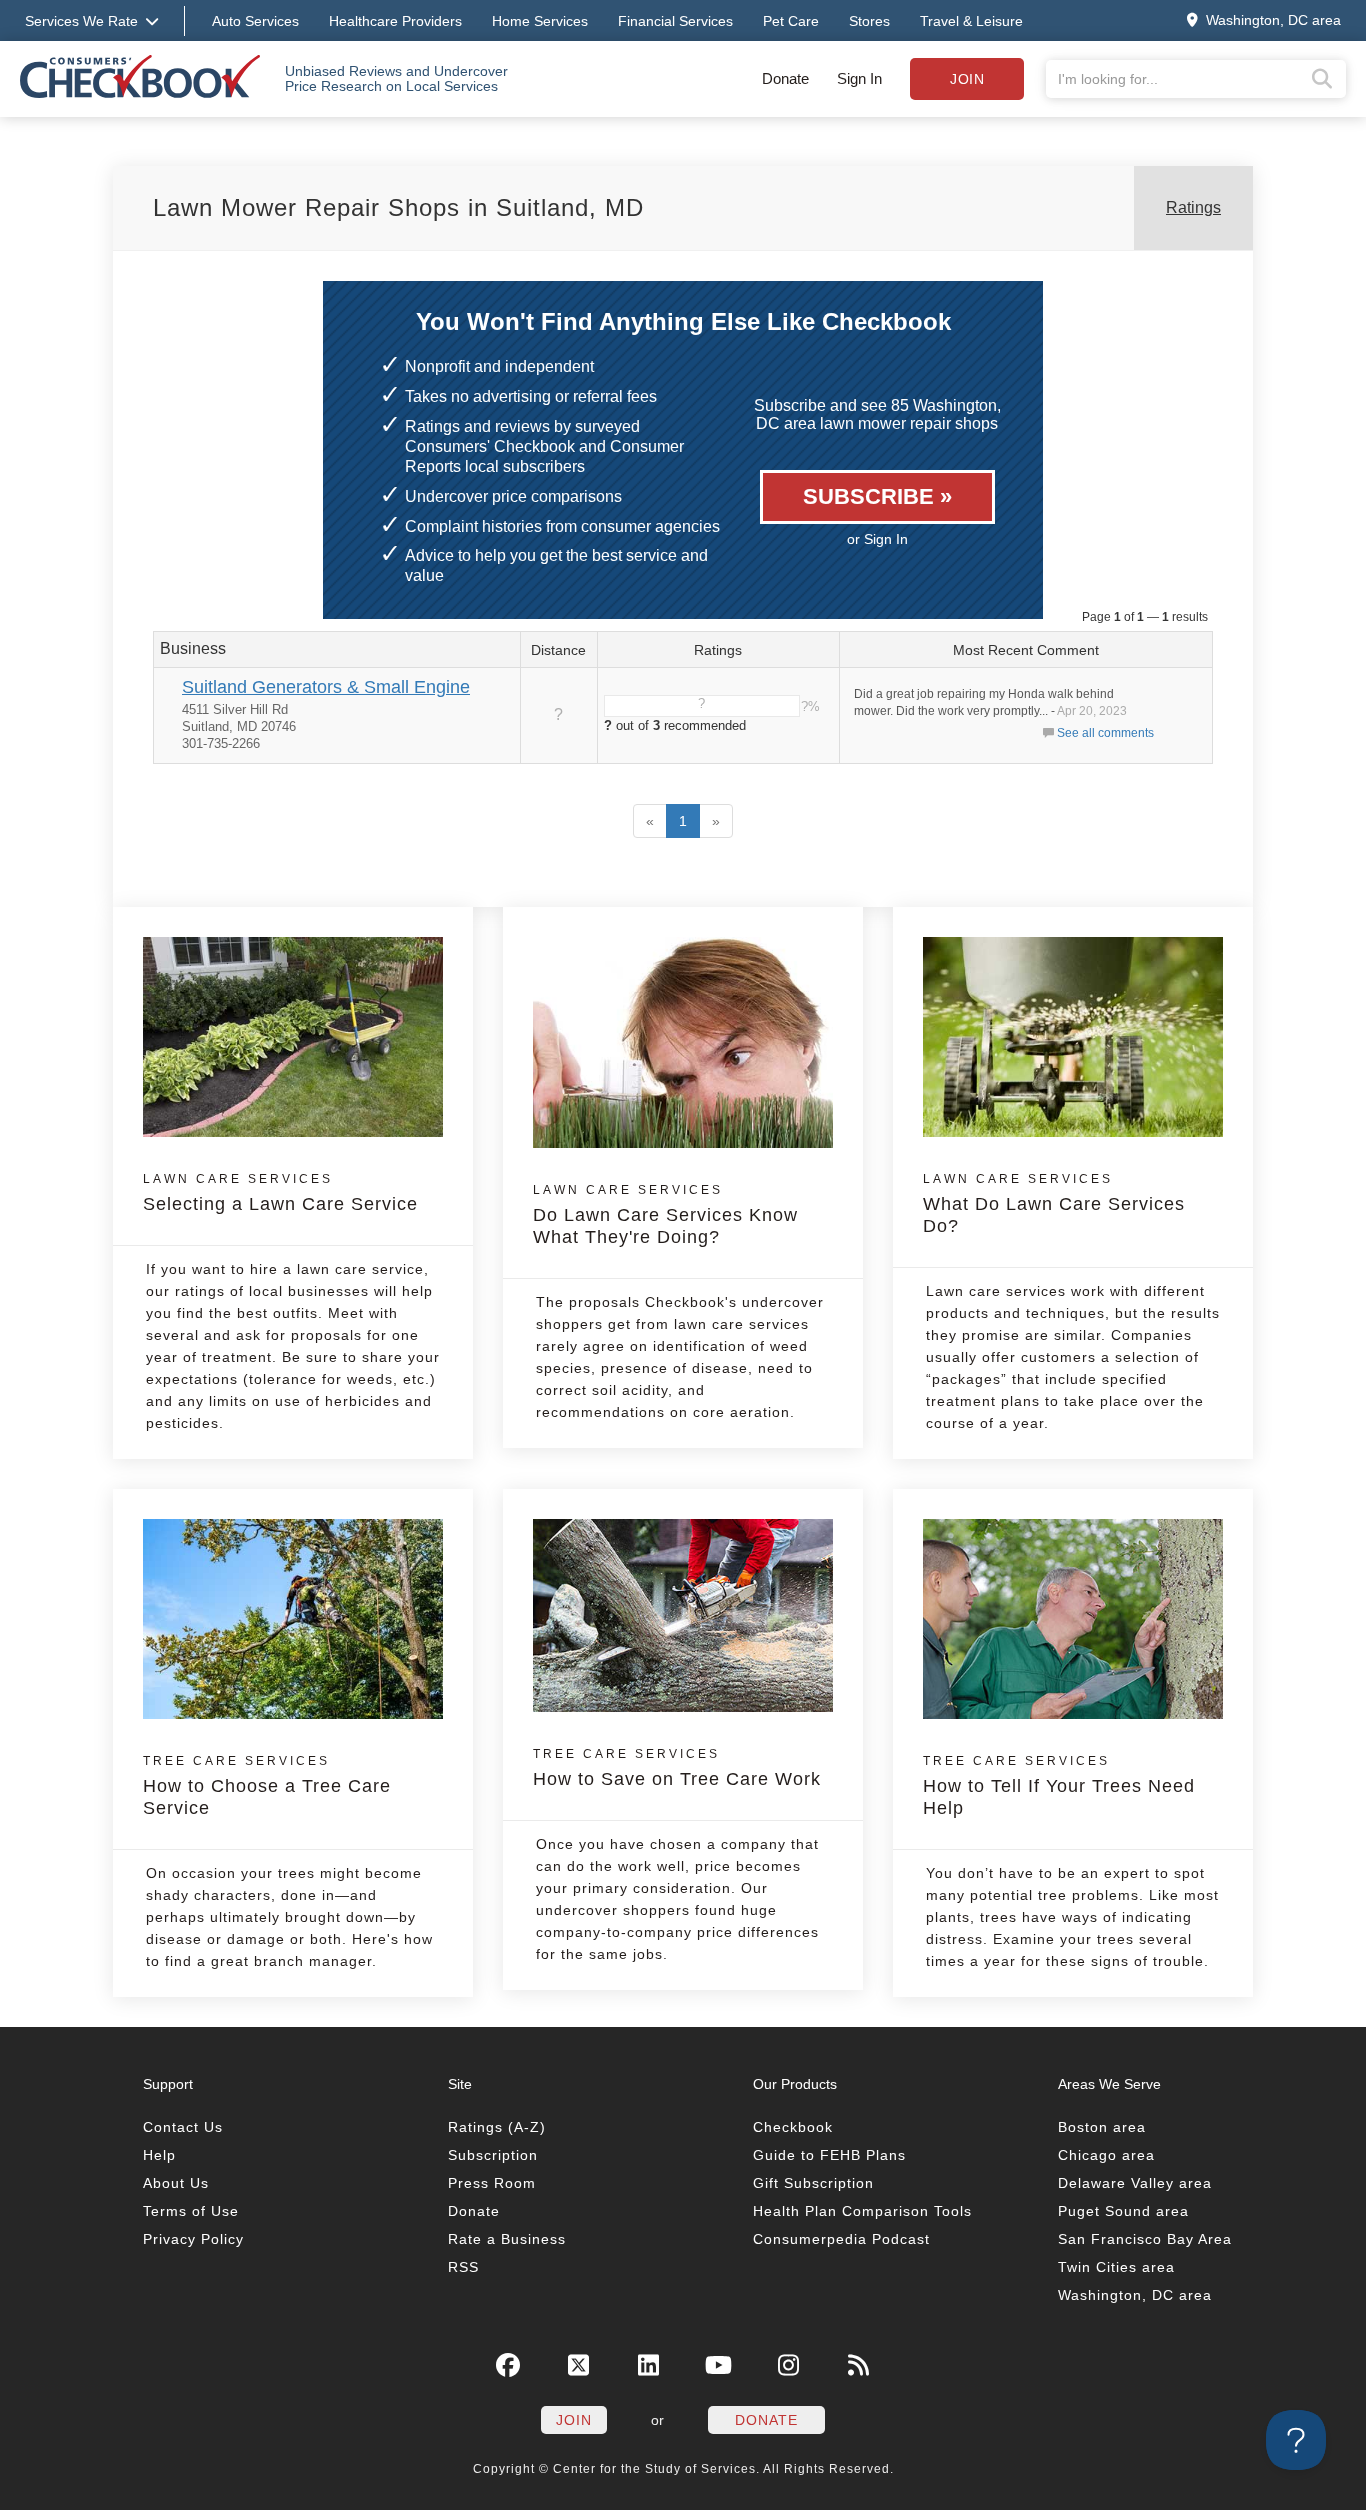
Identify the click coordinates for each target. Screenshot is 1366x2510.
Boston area (1102, 2127)
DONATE (766, 2420)
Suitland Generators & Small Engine (326, 687)
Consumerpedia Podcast (841, 2239)
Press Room (492, 2183)
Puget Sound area (1123, 2211)
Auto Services (255, 21)
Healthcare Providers (395, 21)
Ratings (1193, 207)
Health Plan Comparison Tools (862, 2211)
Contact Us (183, 2127)
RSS (463, 2267)
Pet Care (791, 21)
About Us (176, 2183)
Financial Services (675, 21)
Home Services (540, 21)
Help (159, 2155)
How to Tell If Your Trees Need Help (1059, 1786)
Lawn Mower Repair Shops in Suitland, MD (398, 207)
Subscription (493, 2155)
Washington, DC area (1135, 2295)
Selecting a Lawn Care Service (280, 1193)
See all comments (1105, 733)
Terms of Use (191, 2211)
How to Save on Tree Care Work (677, 1768)
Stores (869, 21)
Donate (785, 78)
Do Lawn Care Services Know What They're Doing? (665, 1215)
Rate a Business (507, 2239)
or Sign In (877, 539)
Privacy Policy (193, 2239)
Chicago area (1106, 2155)
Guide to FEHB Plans (829, 2155)
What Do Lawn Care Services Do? (1054, 1204)
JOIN (574, 2420)
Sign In (859, 78)
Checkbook (793, 2127)
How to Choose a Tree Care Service (267, 1786)
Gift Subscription (813, 2183)
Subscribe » (877, 496)
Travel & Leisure (971, 21)
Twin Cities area (1116, 2267)
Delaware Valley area (1135, 2183)
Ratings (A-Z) (497, 2127)
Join (967, 79)
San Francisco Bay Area (1145, 2239)
